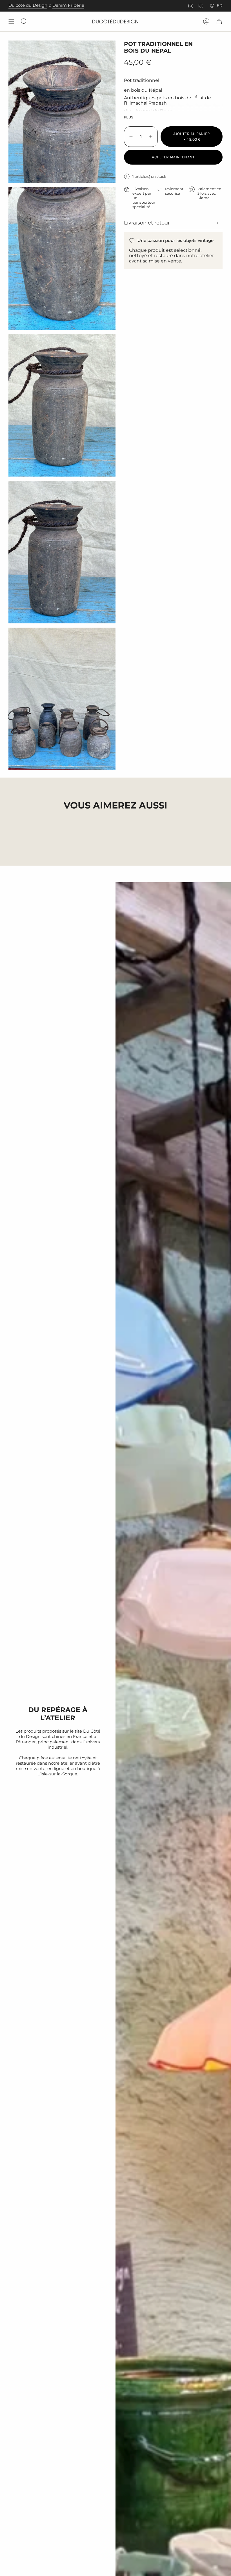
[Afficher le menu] (11, 21)
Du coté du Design (28, 5)
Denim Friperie (68, 5)
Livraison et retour (147, 223)
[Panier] (219, 21)
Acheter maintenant (173, 157)
